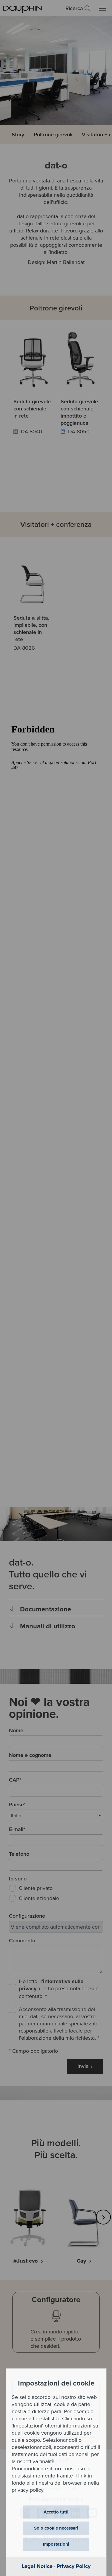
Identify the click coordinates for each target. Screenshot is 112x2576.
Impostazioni (56, 2544)
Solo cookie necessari (56, 2528)
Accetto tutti (56, 2512)
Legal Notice (37, 2566)
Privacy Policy (74, 2566)
